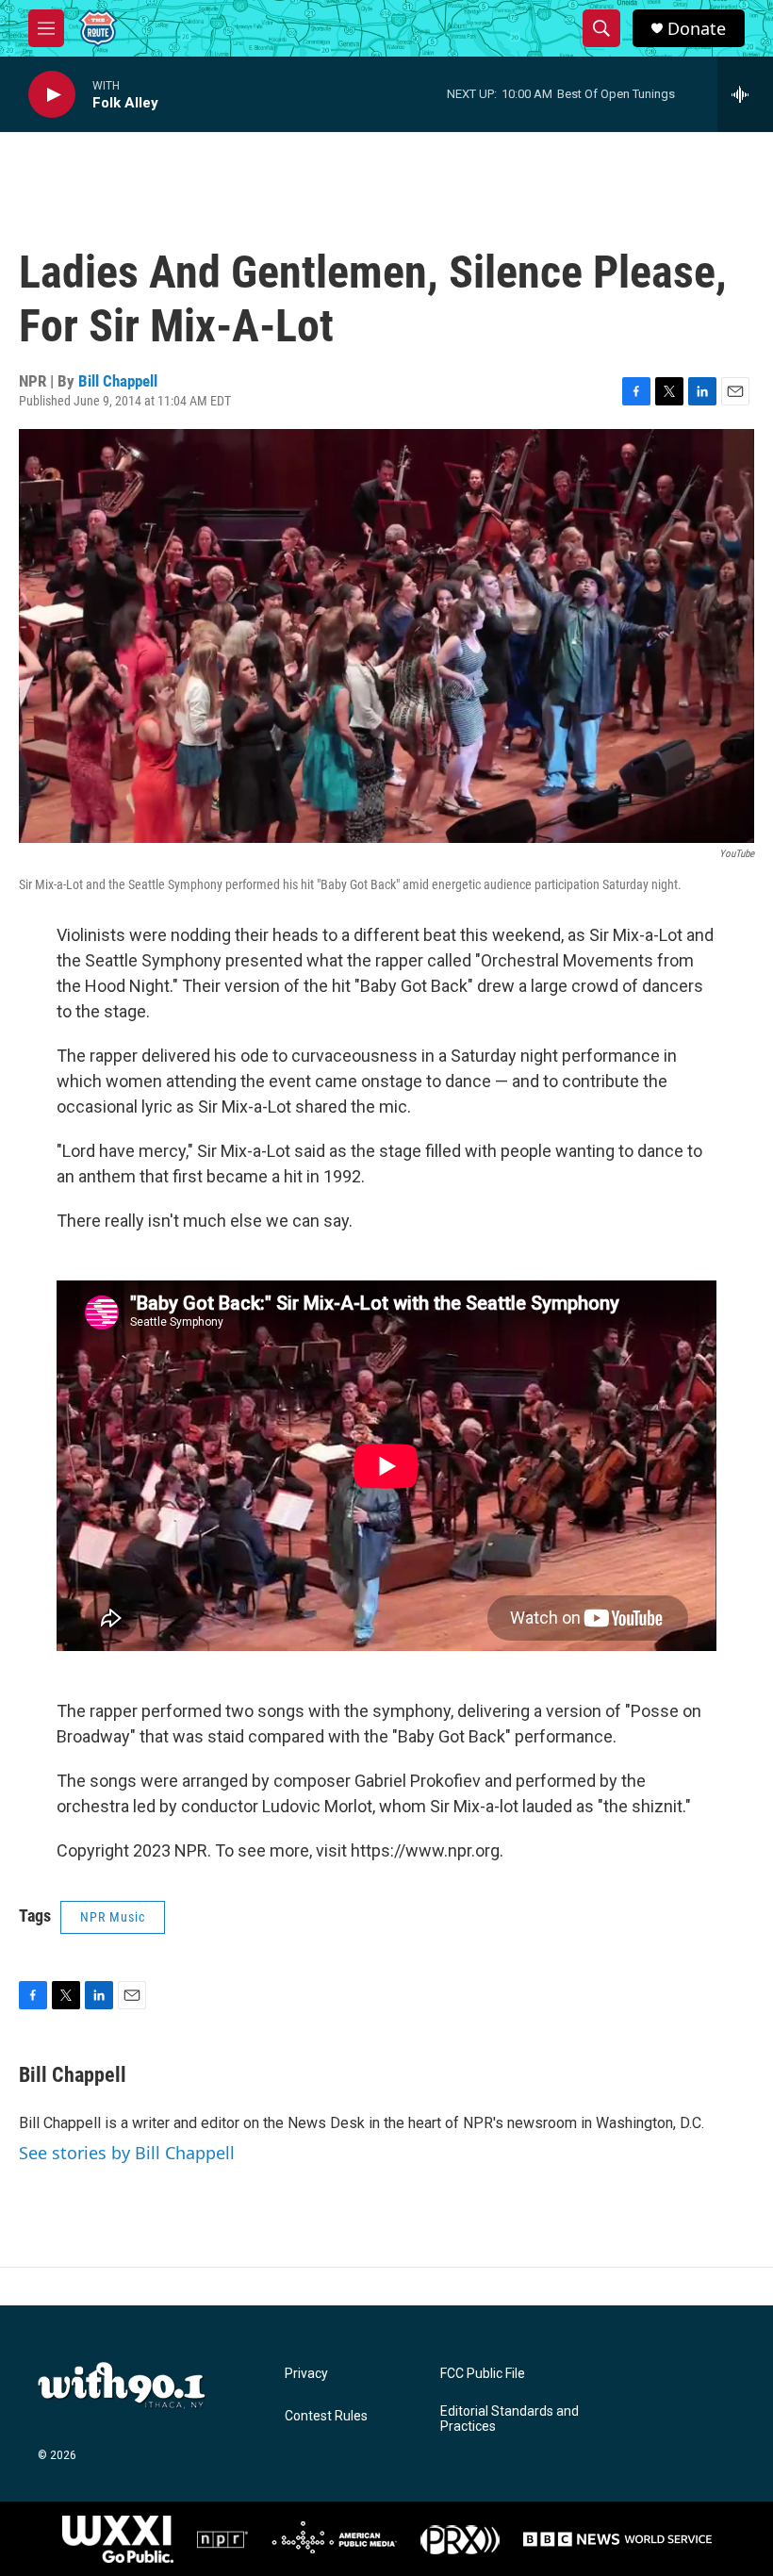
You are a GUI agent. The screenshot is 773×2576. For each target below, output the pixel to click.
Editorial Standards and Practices (510, 2419)
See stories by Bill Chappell (127, 2153)
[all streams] (745, 94)
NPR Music (113, 1917)
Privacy (306, 2374)
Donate (697, 29)
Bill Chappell (118, 381)
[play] (52, 95)
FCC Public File (483, 2374)
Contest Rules (326, 2416)
